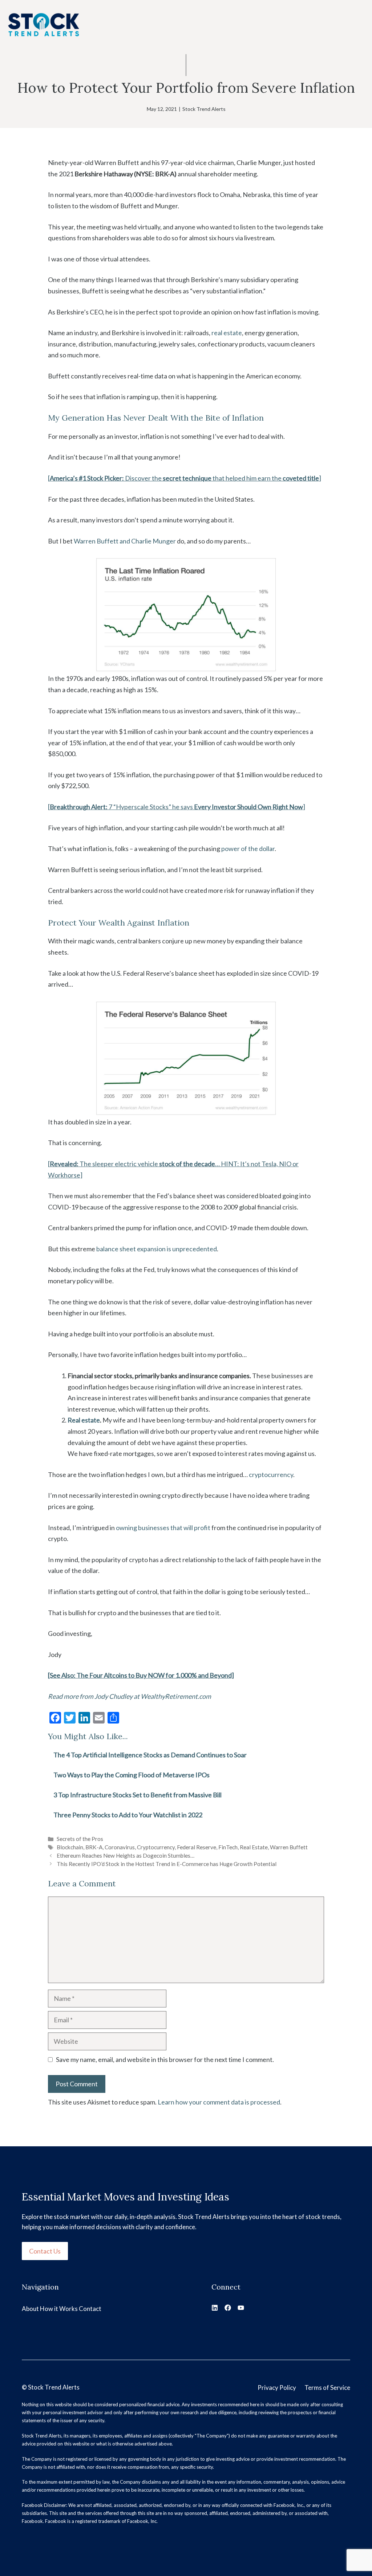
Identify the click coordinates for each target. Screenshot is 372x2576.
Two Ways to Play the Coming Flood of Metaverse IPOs (132, 1775)
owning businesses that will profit (163, 1528)
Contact (90, 2309)
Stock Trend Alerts (204, 109)
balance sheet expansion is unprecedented (157, 1249)
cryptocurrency (271, 1474)
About (30, 2309)
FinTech (228, 1847)
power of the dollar (248, 848)
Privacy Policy (277, 2388)
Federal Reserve (197, 1847)
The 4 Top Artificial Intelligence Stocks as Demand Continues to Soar (150, 1755)
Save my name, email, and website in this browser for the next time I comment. (165, 2059)
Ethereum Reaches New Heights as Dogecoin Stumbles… (126, 1855)
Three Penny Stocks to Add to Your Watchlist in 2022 (128, 1815)
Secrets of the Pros (80, 1839)
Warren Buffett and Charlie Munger (125, 541)
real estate (227, 333)
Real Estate (254, 1847)
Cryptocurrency (156, 1847)
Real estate (84, 1420)
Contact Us (45, 2251)
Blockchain (70, 1847)
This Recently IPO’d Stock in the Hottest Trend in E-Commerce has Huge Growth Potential (167, 1864)
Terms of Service (327, 2388)
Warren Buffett (289, 1847)
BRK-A (94, 1847)
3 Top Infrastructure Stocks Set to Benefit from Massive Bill (138, 1795)
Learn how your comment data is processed (219, 2102)
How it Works (59, 2309)
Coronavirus (120, 1847)
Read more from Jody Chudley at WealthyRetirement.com (130, 1696)
